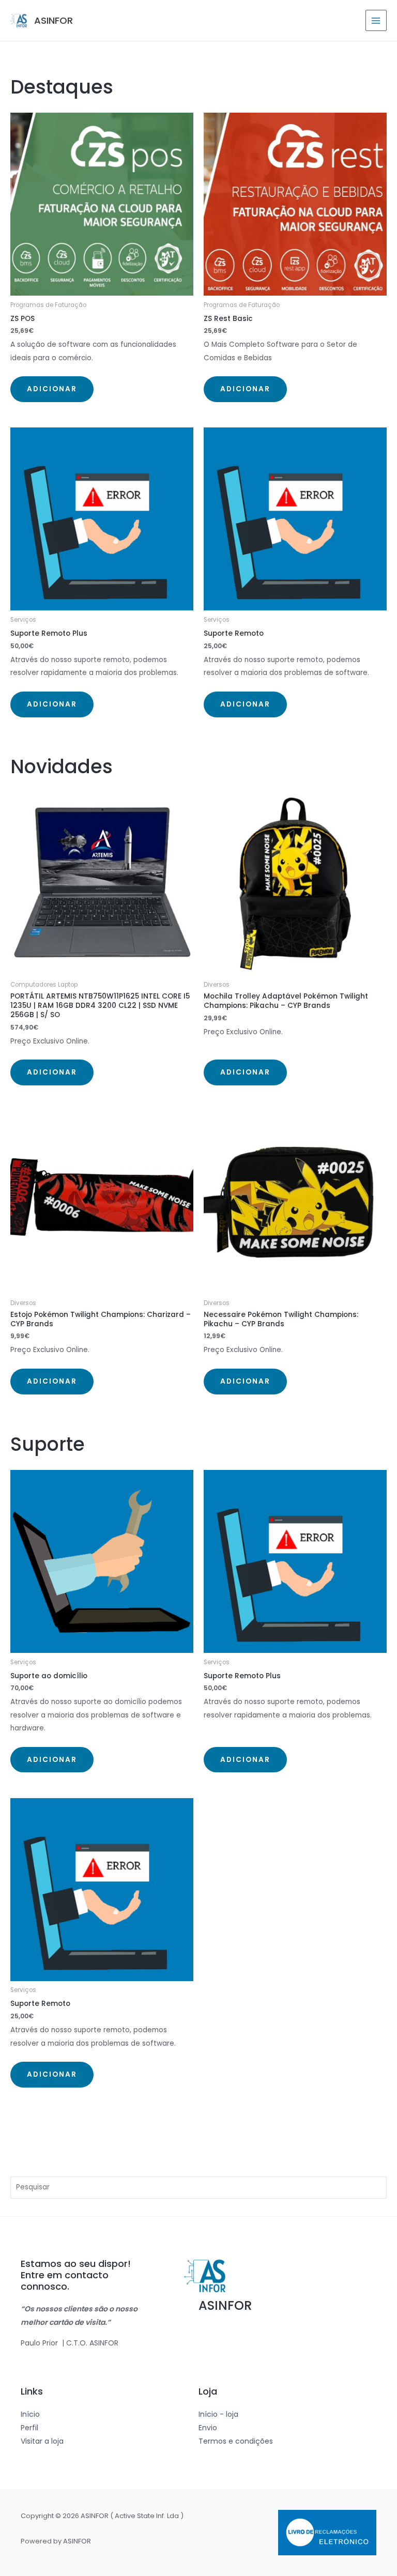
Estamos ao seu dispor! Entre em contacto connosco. (76, 2275)
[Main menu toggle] (376, 20)
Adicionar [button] (52, 389)
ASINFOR (54, 20)
